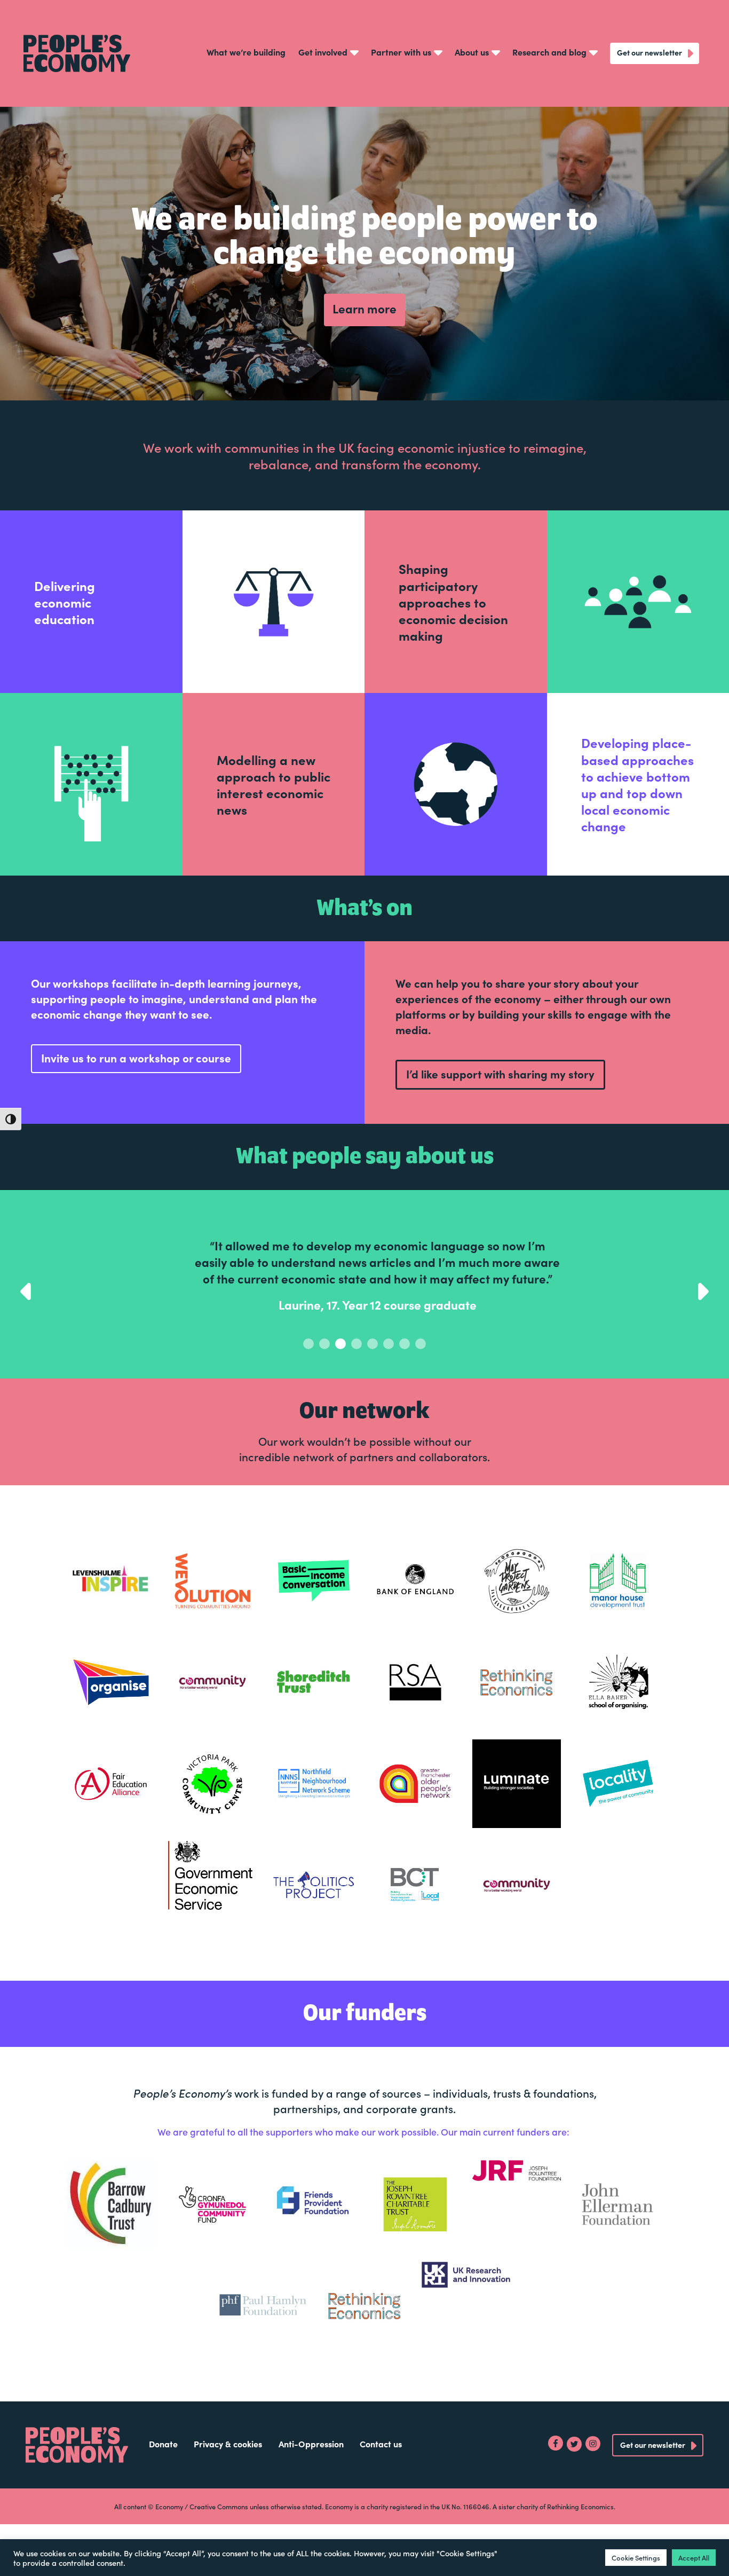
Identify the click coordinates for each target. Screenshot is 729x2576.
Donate (163, 2477)
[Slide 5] (389, 1377)
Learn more (364, 308)
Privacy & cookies (228, 2477)
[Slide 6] (405, 1377)
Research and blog (549, 52)
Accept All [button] (694, 2558)
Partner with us (401, 52)
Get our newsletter (649, 52)
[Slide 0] (308, 1377)
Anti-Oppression (311, 2477)
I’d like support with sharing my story (500, 1074)
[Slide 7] (421, 1377)
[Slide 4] (373, 1377)
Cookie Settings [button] (636, 2558)
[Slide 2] (340, 1377)
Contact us (381, 2477)
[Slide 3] (356, 1377)
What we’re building (246, 52)
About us (472, 52)
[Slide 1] (324, 1377)
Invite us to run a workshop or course (136, 1058)
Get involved (323, 52)
